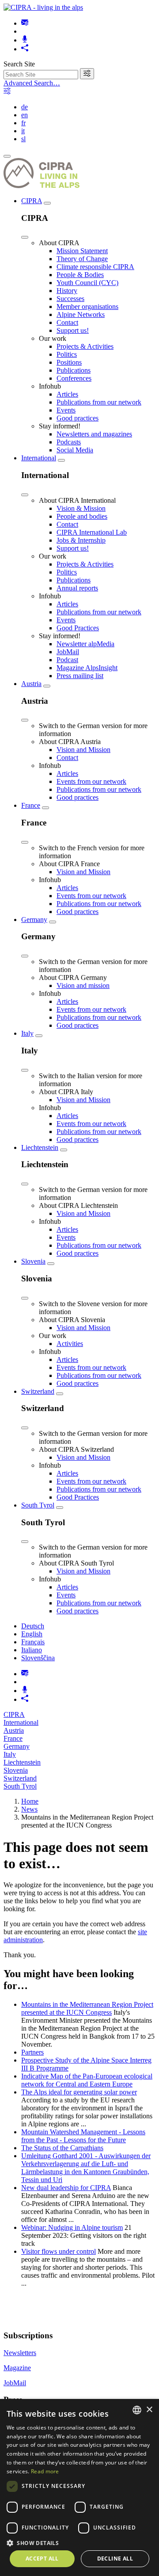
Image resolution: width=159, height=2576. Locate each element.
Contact (67, 322)
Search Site (19, 64)
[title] (87, 74)
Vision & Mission (81, 508)
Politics (67, 354)
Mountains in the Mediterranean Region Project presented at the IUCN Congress (87, 2008)
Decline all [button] (115, 2559)
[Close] (25, 237)
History (67, 291)
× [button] (149, 2410)
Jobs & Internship (81, 540)
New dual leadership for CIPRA (66, 2188)
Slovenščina (38, 1658)
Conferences (74, 378)
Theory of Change (82, 259)
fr (23, 123)
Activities (70, 1344)
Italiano (32, 1650)
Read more (45, 2471)
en (25, 115)
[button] (79, 2543)
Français (33, 1642)
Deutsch (33, 1626)
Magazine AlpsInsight (87, 668)
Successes (70, 299)
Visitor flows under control (59, 2251)
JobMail (68, 652)
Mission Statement (82, 251)
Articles (67, 394)
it (23, 131)
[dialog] (79, 2487)
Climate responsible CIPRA (95, 267)
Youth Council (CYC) (87, 283)
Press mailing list (80, 676)
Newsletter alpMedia (85, 644)
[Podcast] (25, 40)
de (25, 107)
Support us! (73, 330)
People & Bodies (80, 275)
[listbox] (137, 2410)
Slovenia (33, 1261)
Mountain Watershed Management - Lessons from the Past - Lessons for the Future (83, 2136)
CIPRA (32, 201)
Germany (34, 920)
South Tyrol (38, 1505)
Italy (27, 1033)
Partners (32, 2052)
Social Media (75, 450)
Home (30, 1801)
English (32, 1634)
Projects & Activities (85, 346)
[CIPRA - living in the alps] (43, 7)
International (39, 458)
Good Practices (78, 628)
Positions (69, 362)
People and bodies (82, 516)
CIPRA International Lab (92, 532)
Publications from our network (99, 402)
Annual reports (77, 588)
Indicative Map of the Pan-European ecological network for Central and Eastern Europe (87, 2080)
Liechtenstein (40, 1147)
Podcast (67, 660)
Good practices (78, 418)
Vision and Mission (83, 750)
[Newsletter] (25, 23)
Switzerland (38, 1391)
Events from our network (91, 781)
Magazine (17, 2368)
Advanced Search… (32, 83)
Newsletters (20, 2353)
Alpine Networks (81, 314)
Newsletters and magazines (94, 434)
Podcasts (69, 442)
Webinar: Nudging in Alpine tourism (72, 2227)
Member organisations (87, 307)
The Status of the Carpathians (62, 2148)
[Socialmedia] (25, 49)
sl (23, 139)
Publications (74, 370)
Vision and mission (83, 985)
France (31, 805)
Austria (31, 684)
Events (66, 410)
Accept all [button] (42, 2559)
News (29, 1809)
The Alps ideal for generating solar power (79, 2092)
